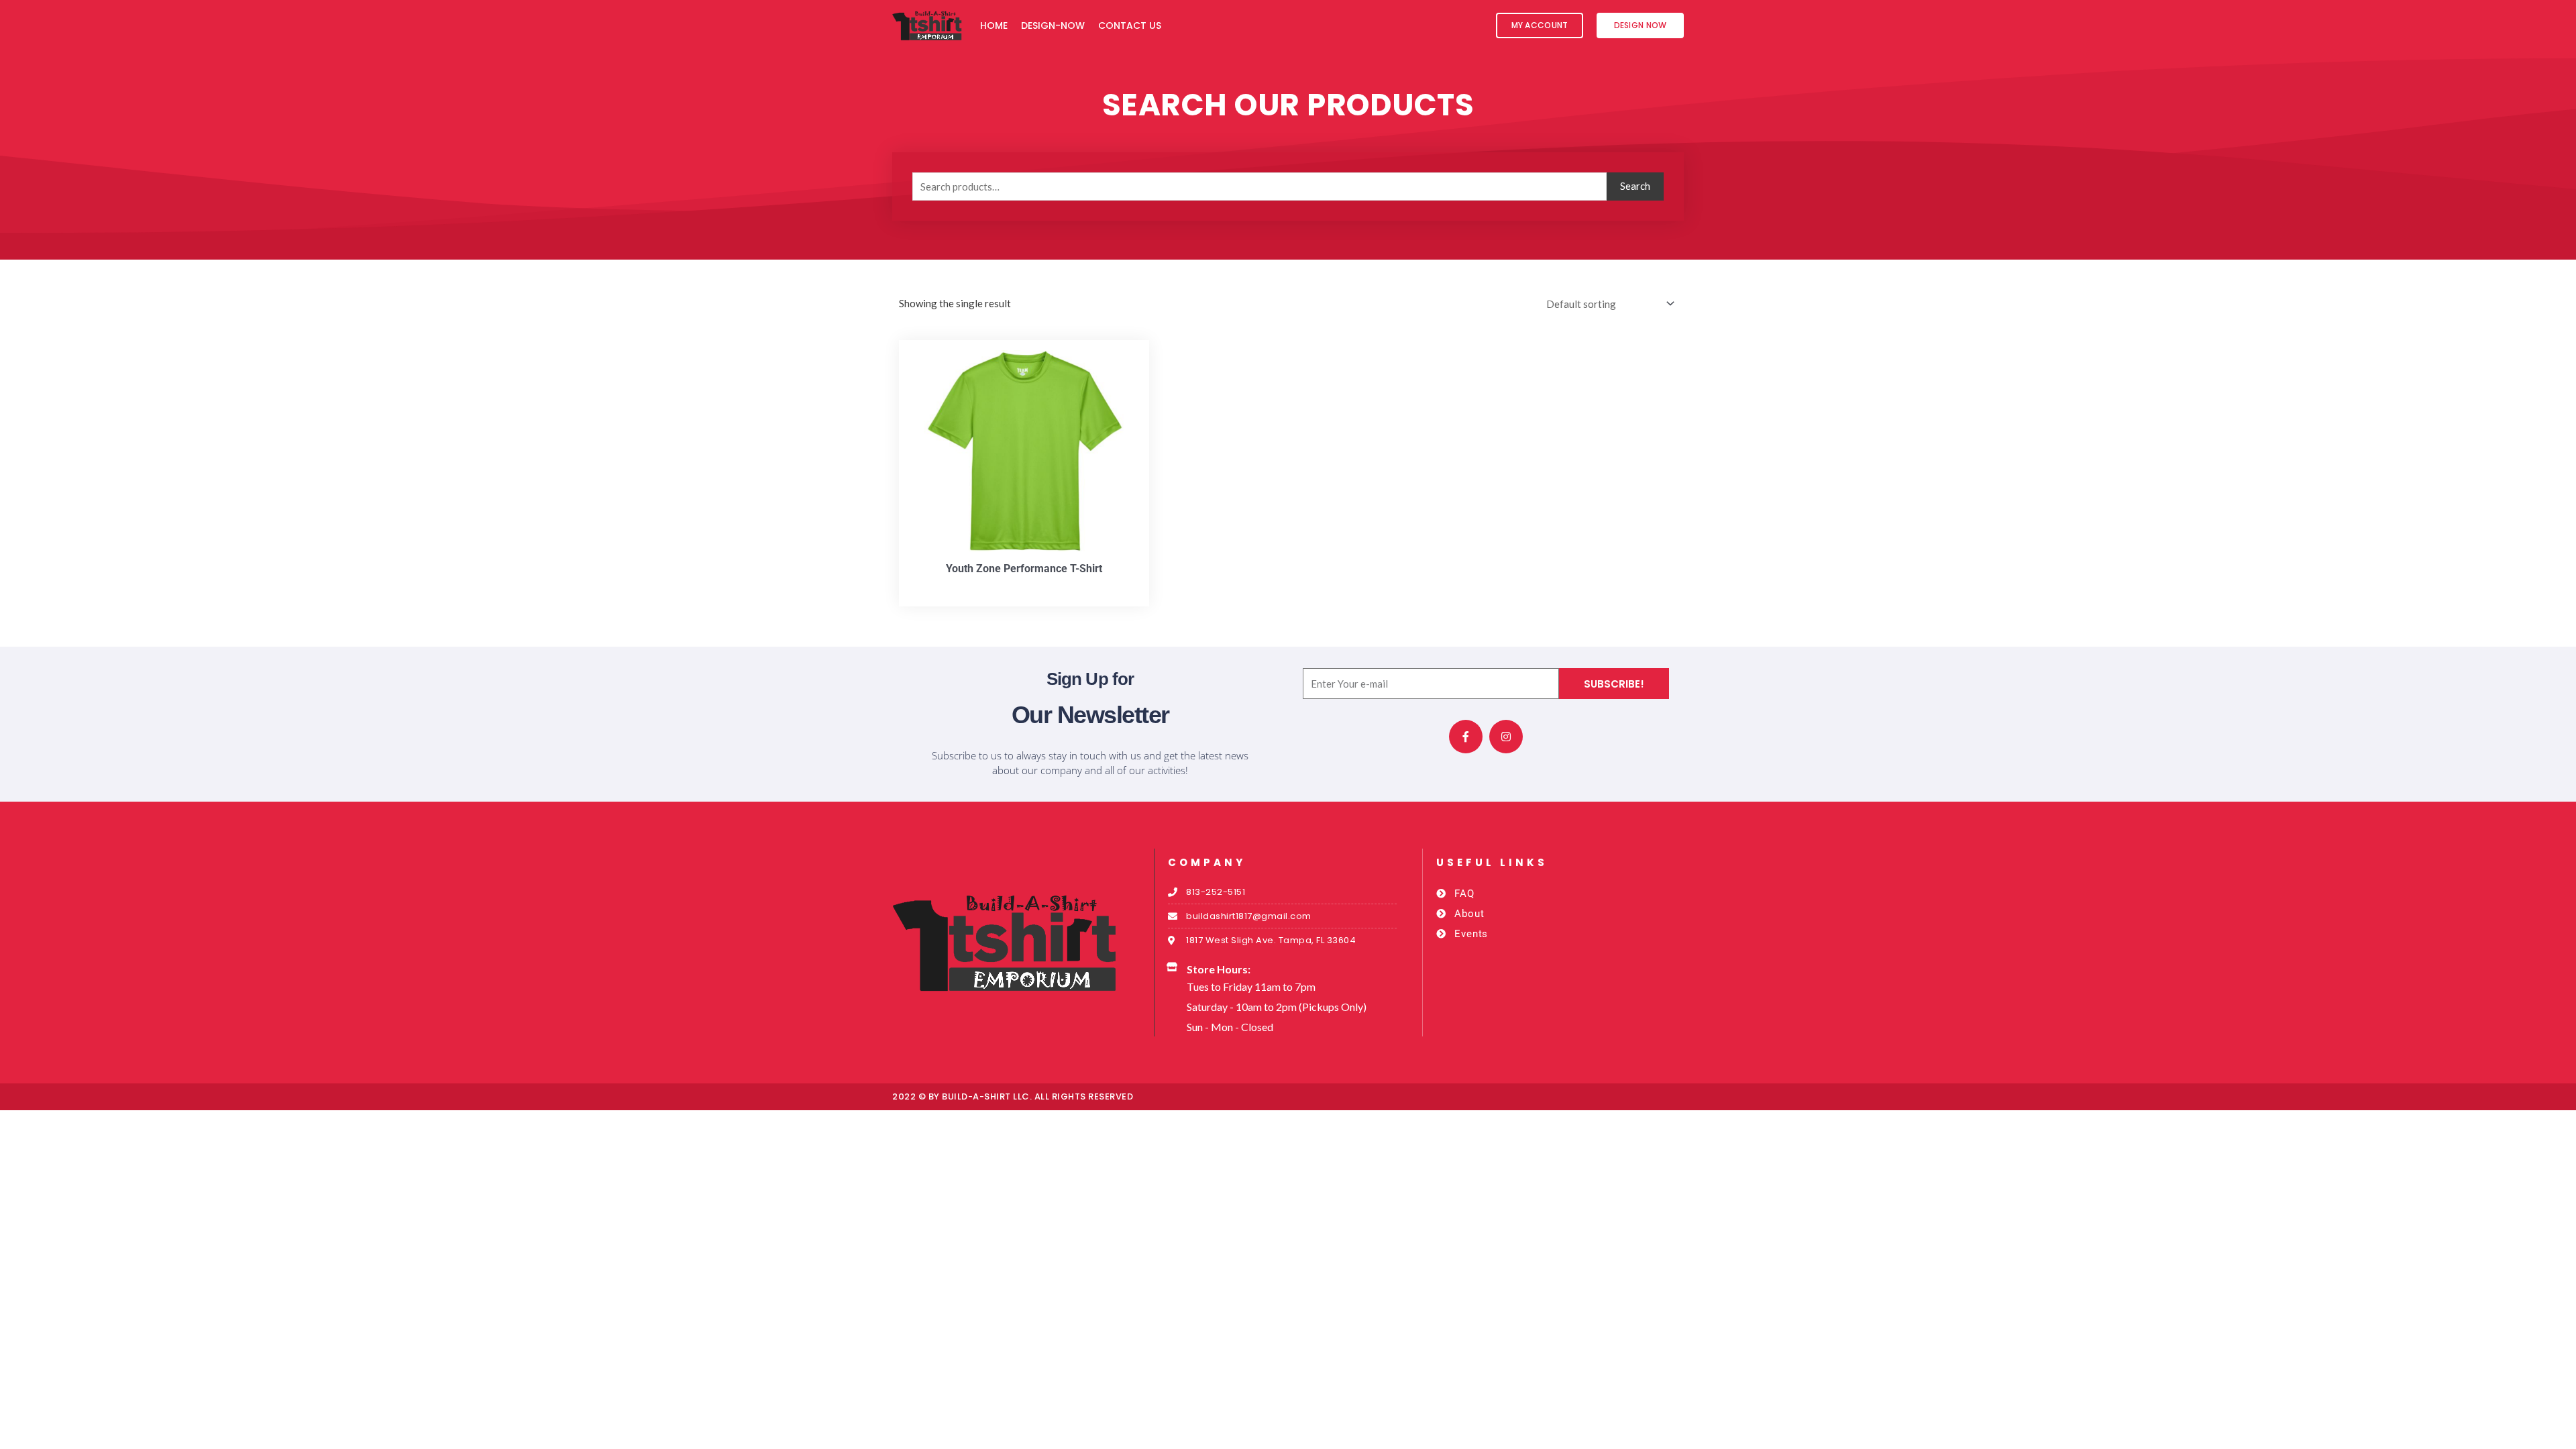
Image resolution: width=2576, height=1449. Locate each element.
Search (1635, 186)
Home (994, 25)
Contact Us (1130, 25)
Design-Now (1053, 25)
